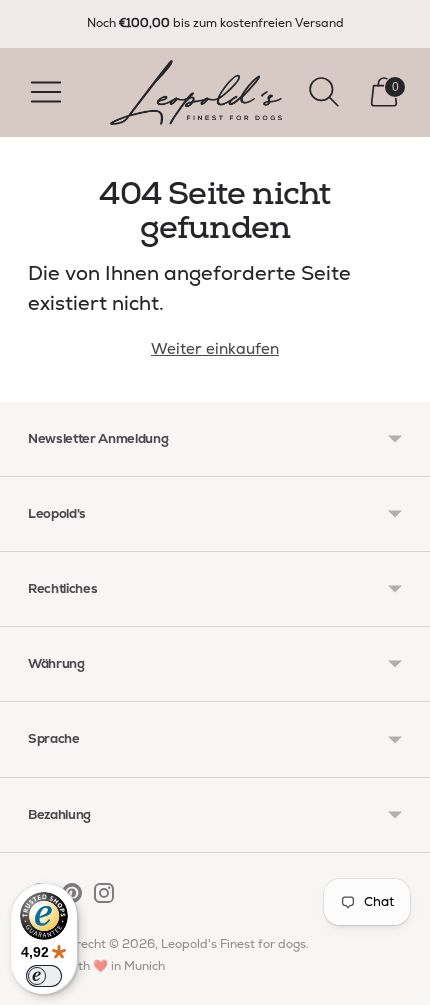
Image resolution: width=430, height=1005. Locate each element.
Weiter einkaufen (215, 349)
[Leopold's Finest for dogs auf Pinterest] (72, 897)
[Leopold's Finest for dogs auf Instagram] (104, 897)
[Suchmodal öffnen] (324, 92)
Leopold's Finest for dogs (233, 944)
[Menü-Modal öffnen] (46, 92)
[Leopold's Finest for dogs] (196, 92)
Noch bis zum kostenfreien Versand (215, 23)
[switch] (44, 976)
